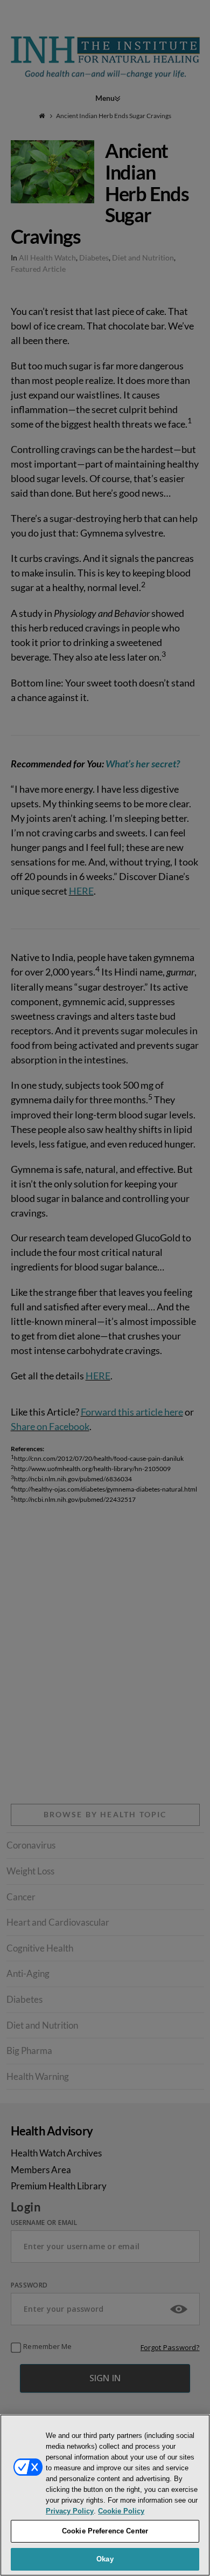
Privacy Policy (70, 2511)
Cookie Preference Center (105, 2531)
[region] (105, 2495)
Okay (105, 2559)
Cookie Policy (121, 2511)
